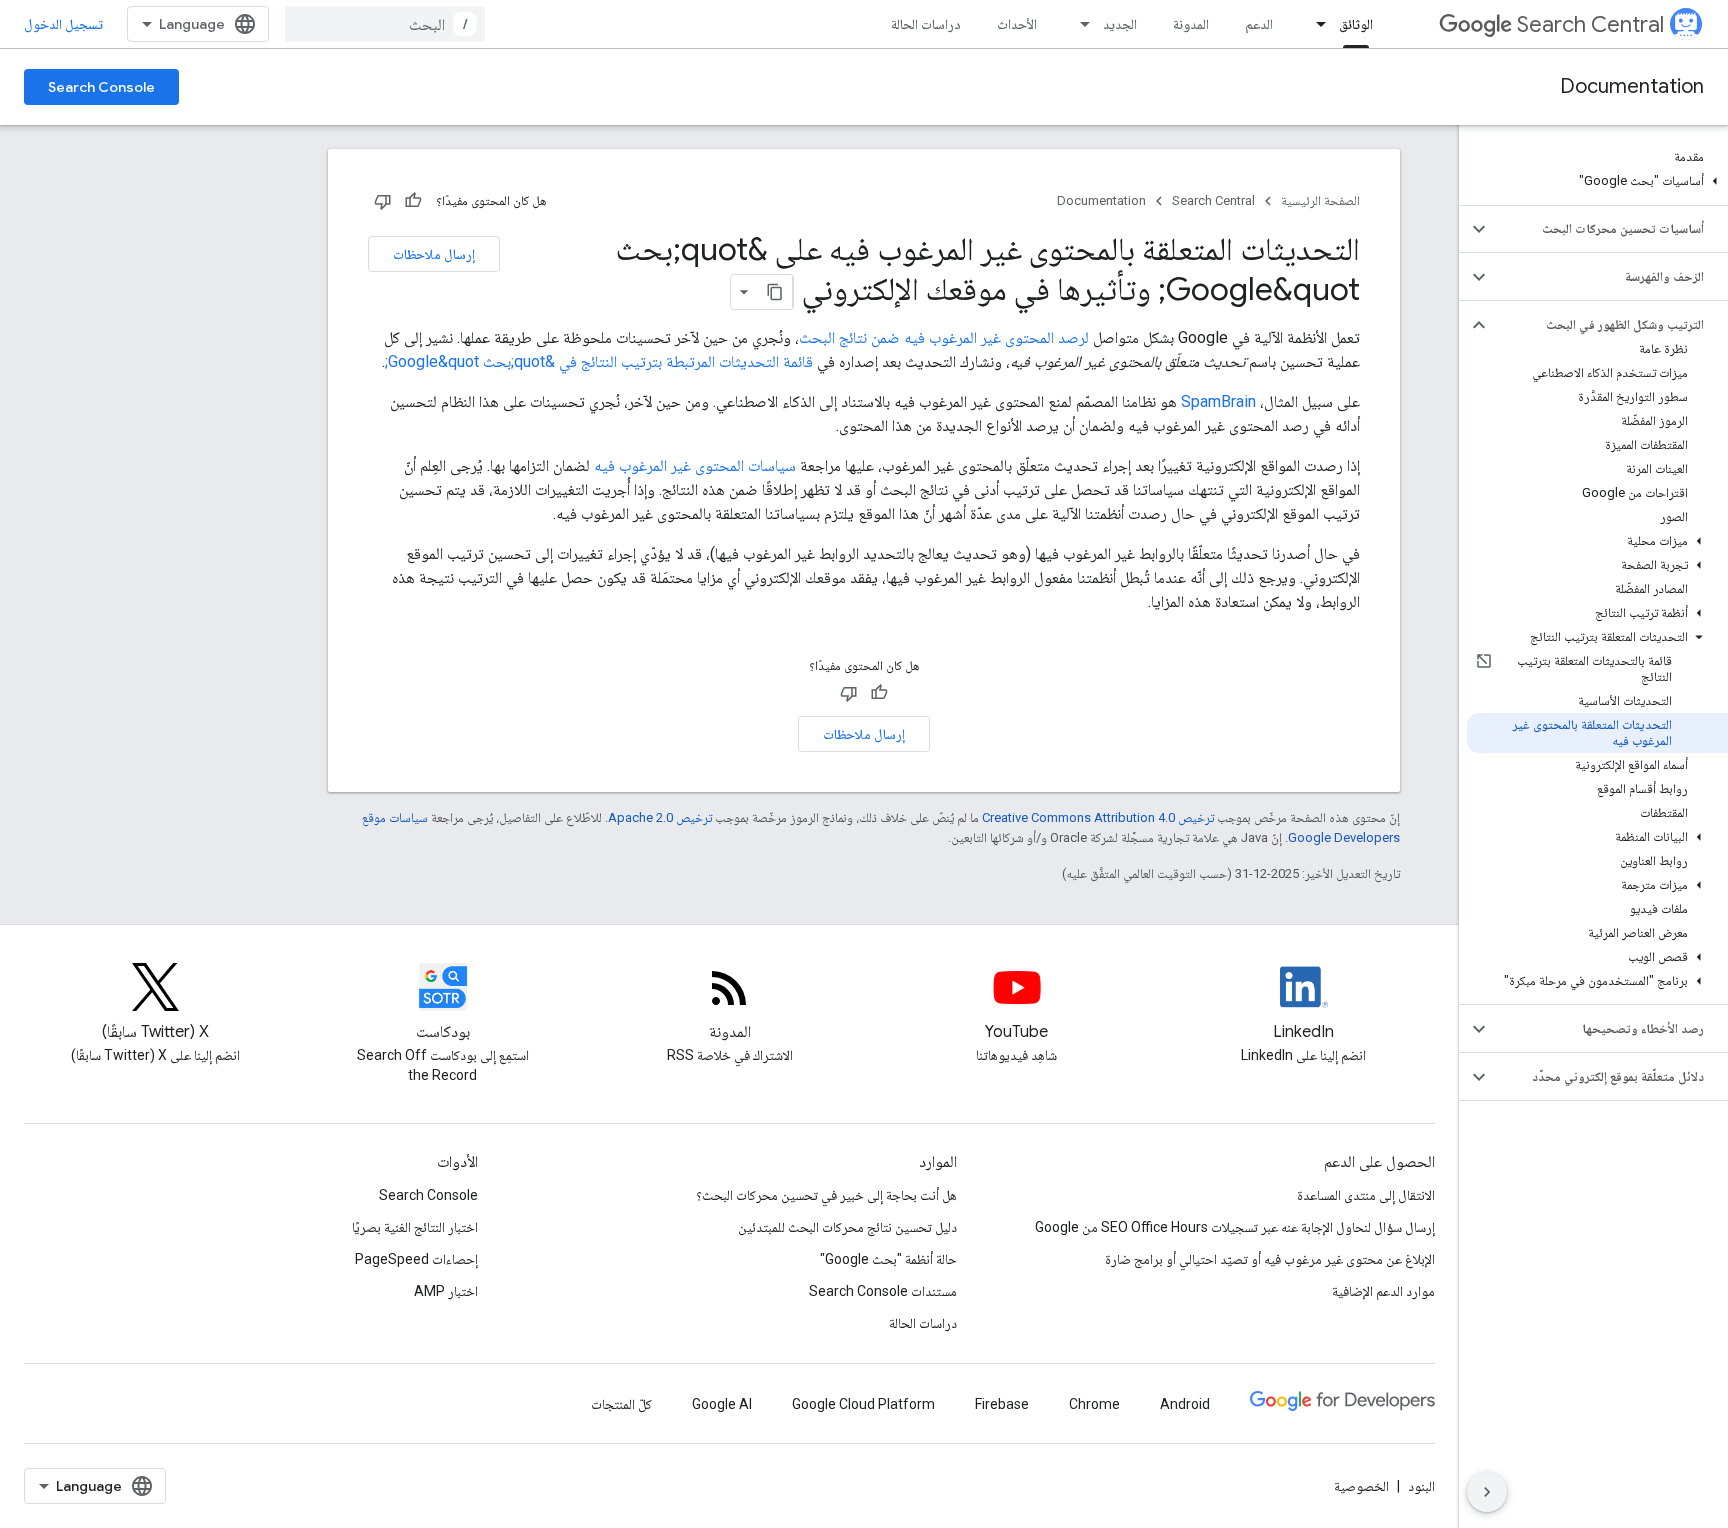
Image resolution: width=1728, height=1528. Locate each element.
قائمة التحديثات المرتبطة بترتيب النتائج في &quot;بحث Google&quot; (599, 361)
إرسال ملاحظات (434, 254)
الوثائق (1356, 24)
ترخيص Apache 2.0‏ (660, 817)
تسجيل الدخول (63, 24)
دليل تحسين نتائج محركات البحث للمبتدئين (847, 1227)
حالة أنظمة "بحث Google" (888, 1259)
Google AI (722, 1404)
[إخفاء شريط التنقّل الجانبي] (1487, 1492)
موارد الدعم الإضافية (1383, 1291)
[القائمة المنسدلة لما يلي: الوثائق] (1315, 24)
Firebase (1002, 1404)
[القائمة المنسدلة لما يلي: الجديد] (1079, 24)
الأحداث (1017, 24)
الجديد (1120, 24)
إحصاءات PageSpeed (416, 1259)
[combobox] (385, 24)
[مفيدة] (413, 201)
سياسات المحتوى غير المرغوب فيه (695, 465)
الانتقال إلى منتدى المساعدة (1366, 1195)
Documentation (1632, 86)
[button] (1597, 181)
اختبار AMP (446, 1291)
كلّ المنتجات (621, 1404)
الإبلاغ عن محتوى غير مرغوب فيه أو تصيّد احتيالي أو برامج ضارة (1270, 1259)
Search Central (1590, 24)
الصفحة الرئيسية (1320, 200)
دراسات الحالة (926, 24)
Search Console (101, 87)
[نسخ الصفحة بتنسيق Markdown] (775, 292)
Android (1185, 1404)
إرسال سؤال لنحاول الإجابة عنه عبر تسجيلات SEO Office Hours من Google (1235, 1227)
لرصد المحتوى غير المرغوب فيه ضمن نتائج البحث (944, 337)
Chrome (1094, 1404)
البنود (1421, 1486)
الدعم (1259, 24)
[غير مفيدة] (383, 201)
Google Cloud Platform (863, 1404)
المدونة (1191, 24)
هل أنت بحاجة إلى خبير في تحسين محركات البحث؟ (826, 1195)
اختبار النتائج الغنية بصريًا (415, 1227)
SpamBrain (1218, 401)
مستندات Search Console (883, 1291)
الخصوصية (1361, 1486)
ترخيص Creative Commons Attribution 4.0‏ (1098, 817)
